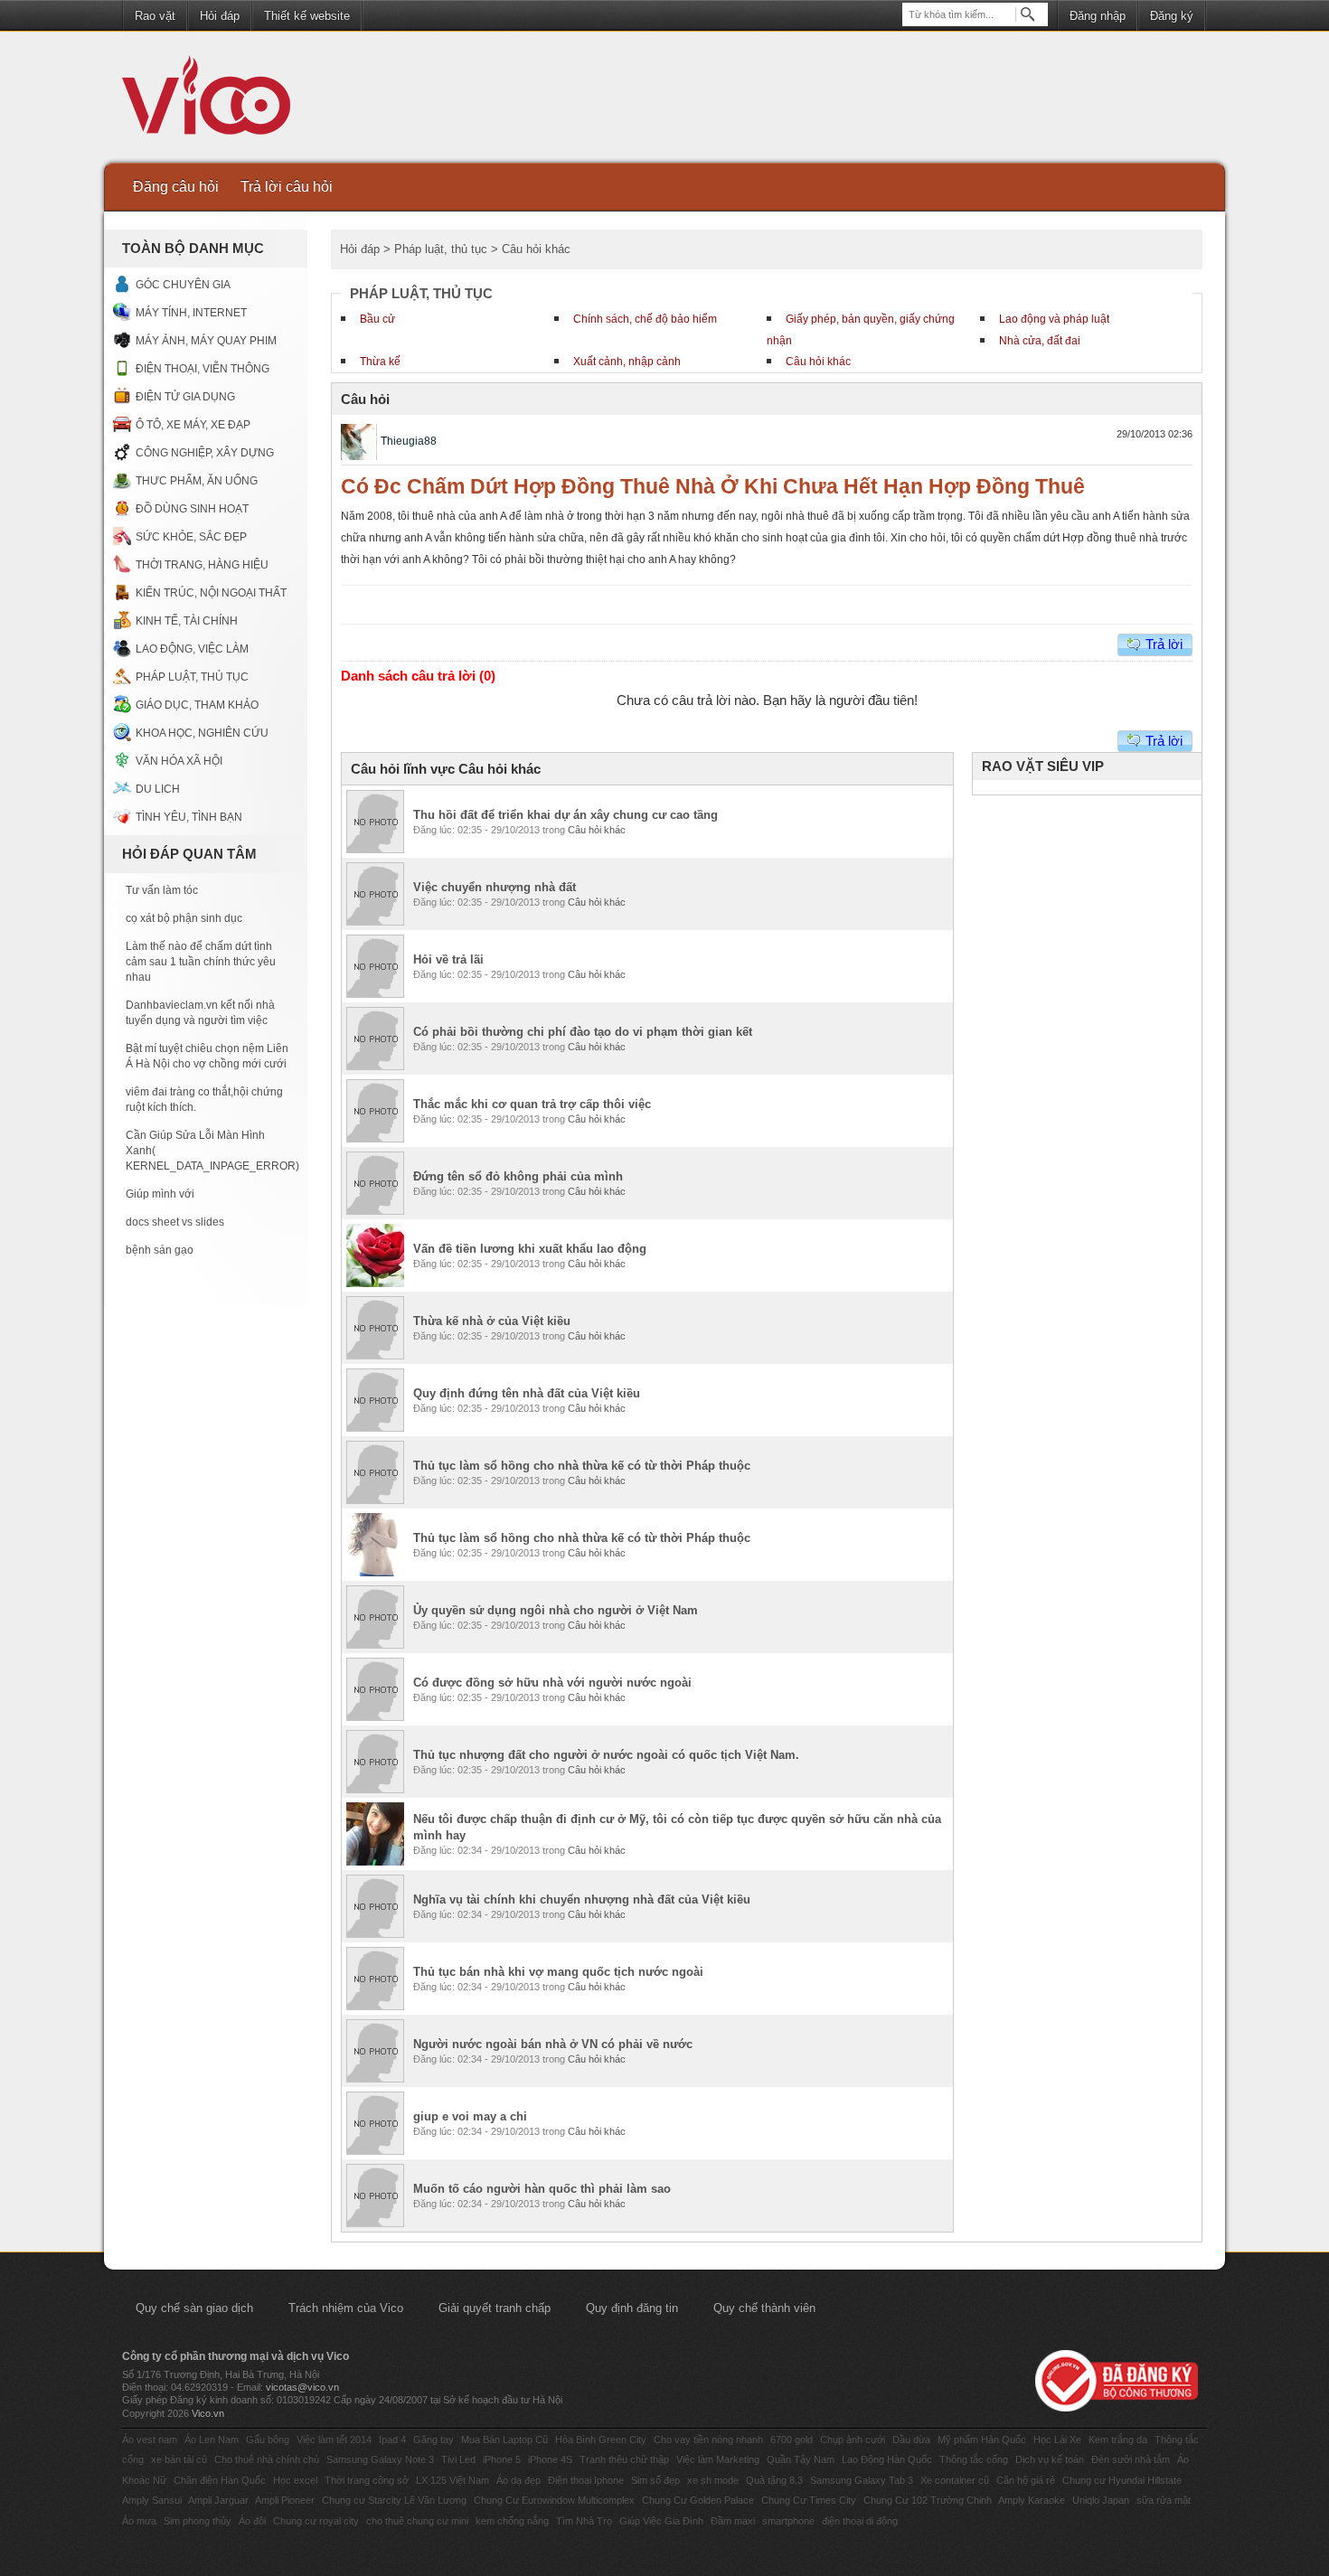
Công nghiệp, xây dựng (205, 453)
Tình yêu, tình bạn (189, 817)
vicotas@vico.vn (302, 2387)
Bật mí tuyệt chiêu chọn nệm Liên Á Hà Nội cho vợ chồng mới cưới (207, 1056)
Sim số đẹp (655, 2480)
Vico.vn (208, 2413)
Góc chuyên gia (183, 285)
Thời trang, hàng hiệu (202, 565)
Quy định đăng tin (632, 2308)
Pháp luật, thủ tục (192, 677)
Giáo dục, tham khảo (197, 705)
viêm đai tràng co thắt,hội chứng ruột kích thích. (204, 1100)
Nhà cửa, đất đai (1040, 341)
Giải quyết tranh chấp (495, 2308)
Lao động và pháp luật (1054, 319)
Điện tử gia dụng (185, 397)
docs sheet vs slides (175, 1222)
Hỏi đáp (220, 16)
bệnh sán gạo (160, 1250)
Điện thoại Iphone (586, 2480)
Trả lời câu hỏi (287, 187)
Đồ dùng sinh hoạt (192, 509)
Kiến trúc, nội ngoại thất (211, 593)
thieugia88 (409, 441)
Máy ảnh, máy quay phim (206, 341)
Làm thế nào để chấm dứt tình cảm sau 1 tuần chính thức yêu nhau (201, 962)
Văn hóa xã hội (179, 761)
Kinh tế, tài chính (187, 621)
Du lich (158, 789)
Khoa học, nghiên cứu (202, 733)
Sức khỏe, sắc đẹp (191, 537)
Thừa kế (380, 362)
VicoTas (216, 99)
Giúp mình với (160, 1194)
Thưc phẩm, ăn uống (197, 481)
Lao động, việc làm (192, 649)
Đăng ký (1172, 16)
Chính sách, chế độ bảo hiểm (645, 319)
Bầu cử (377, 319)
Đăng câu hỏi (176, 187)
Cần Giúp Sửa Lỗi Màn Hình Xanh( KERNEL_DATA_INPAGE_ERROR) (207, 1151)
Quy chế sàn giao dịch (194, 2308)
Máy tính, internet (191, 313)
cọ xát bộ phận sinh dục (184, 918)
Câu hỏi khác (818, 362)
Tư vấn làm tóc (162, 890)
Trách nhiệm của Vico (346, 2308)
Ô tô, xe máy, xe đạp (193, 425)
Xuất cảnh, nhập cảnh (627, 362)
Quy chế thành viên (764, 2308)
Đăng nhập (1098, 16)
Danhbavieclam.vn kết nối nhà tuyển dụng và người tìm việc (200, 1013)
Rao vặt (155, 16)
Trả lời (1164, 644)
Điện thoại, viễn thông (203, 369)
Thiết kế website (307, 16)
